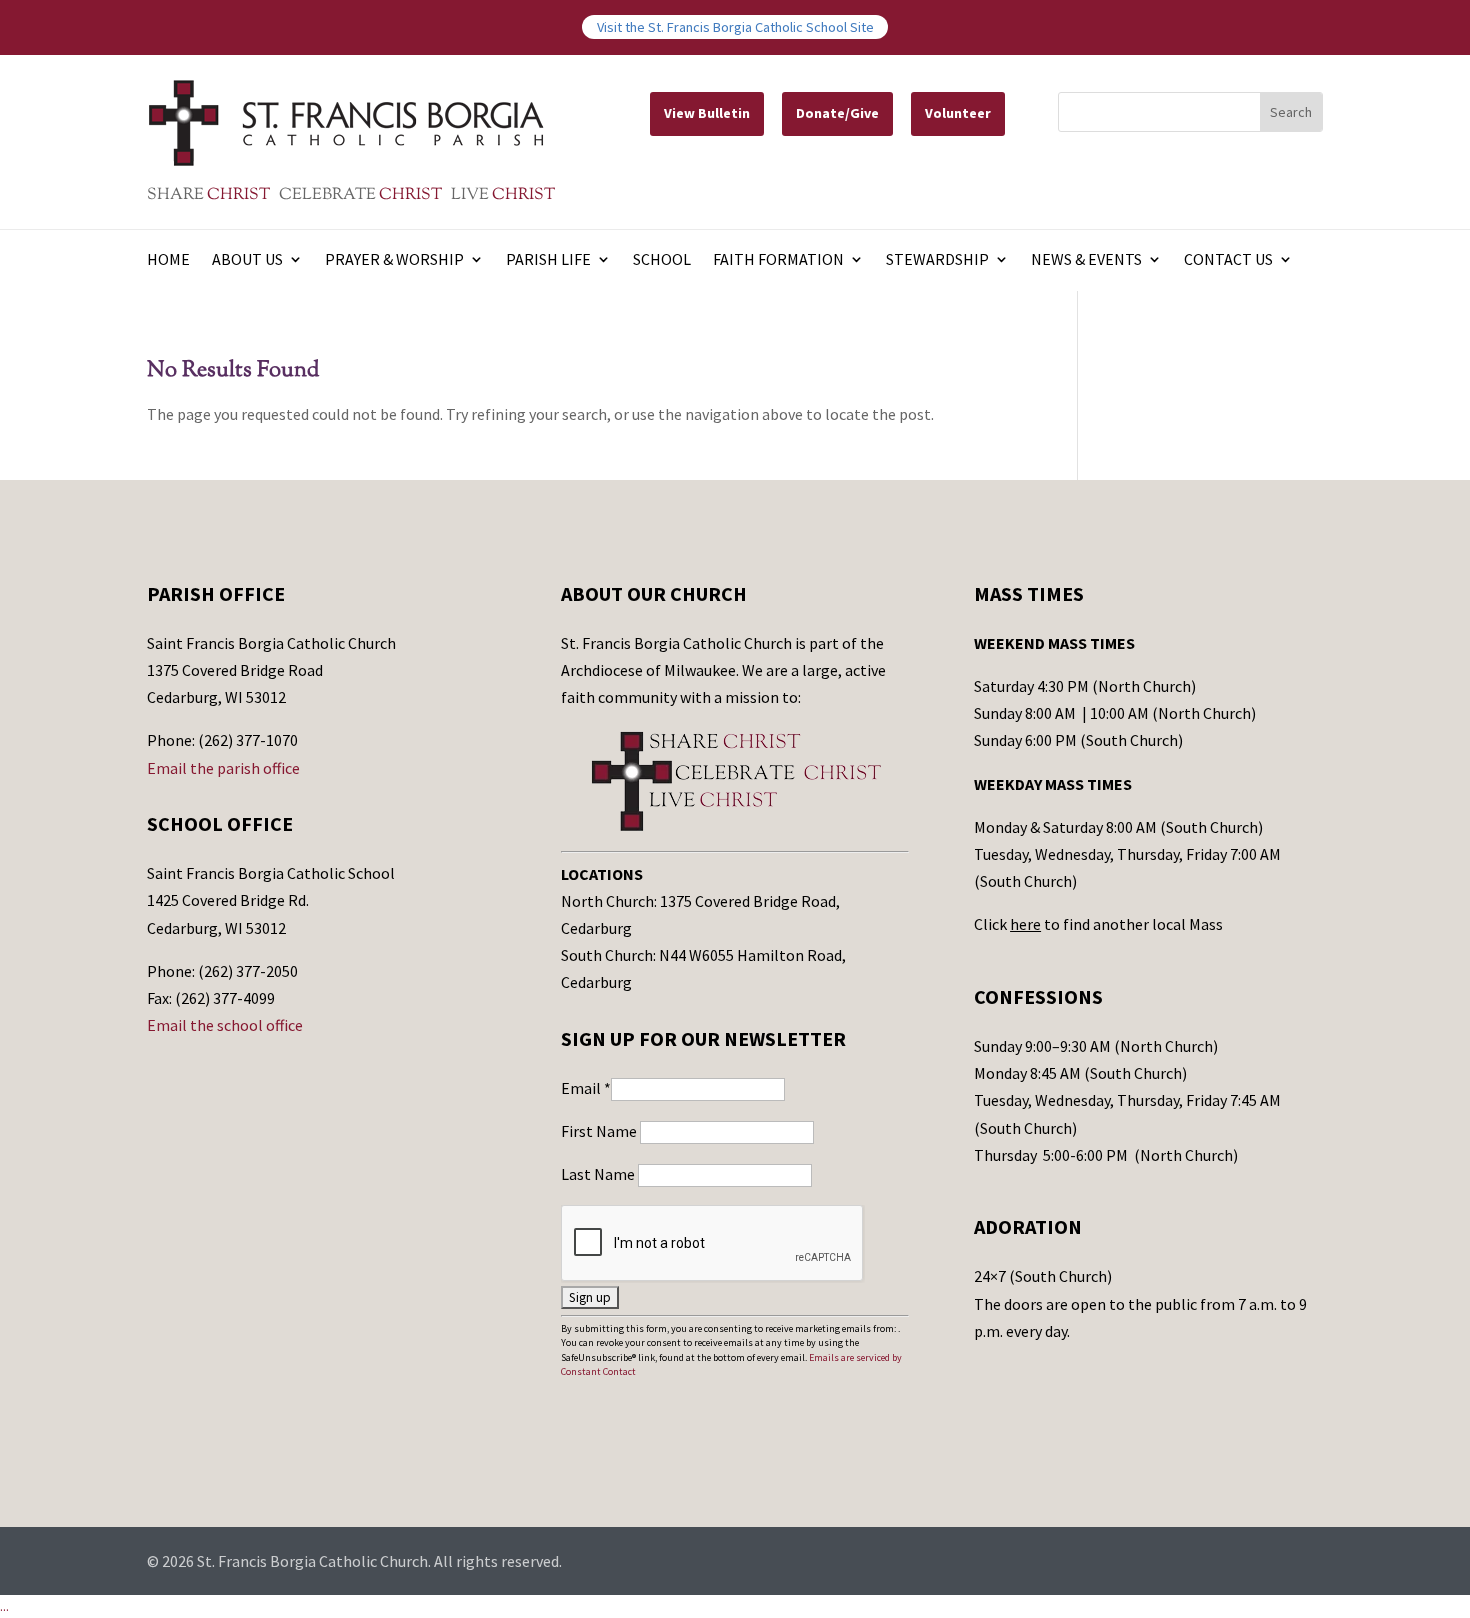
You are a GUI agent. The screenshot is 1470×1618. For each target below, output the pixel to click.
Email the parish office (223, 768)
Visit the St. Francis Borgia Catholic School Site (735, 27)
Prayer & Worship (394, 260)
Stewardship (937, 260)
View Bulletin (707, 113)
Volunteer (958, 113)
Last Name (599, 1174)
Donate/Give (837, 113)
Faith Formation (778, 260)
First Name (600, 1131)
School (662, 260)
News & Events (1086, 260)
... (4, 1606)
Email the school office (225, 1025)
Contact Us (1228, 260)
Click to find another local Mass (1098, 924)
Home (168, 260)
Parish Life (548, 260)
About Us (247, 260)
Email (586, 1088)
